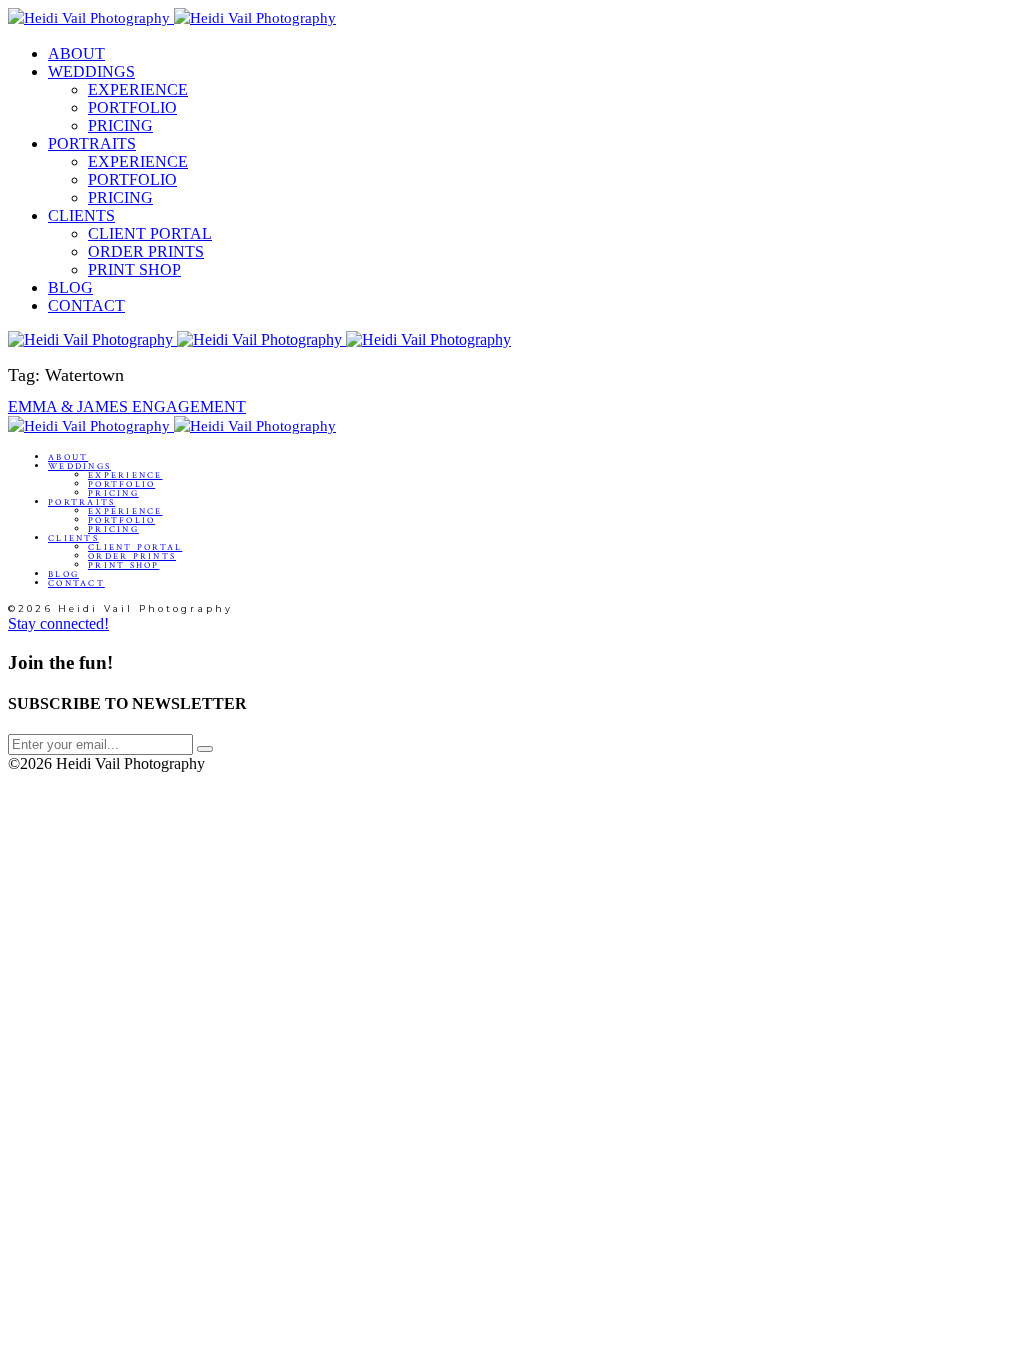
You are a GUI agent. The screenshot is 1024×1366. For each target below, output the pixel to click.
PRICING (120, 125)
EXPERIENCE (138, 89)
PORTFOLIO (132, 107)
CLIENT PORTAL (150, 233)
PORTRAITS (92, 143)
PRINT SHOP (134, 269)
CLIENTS (81, 215)
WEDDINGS (91, 71)
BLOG (70, 287)
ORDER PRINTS (146, 251)
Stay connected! (58, 623)
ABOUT (76, 53)
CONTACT (86, 305)
